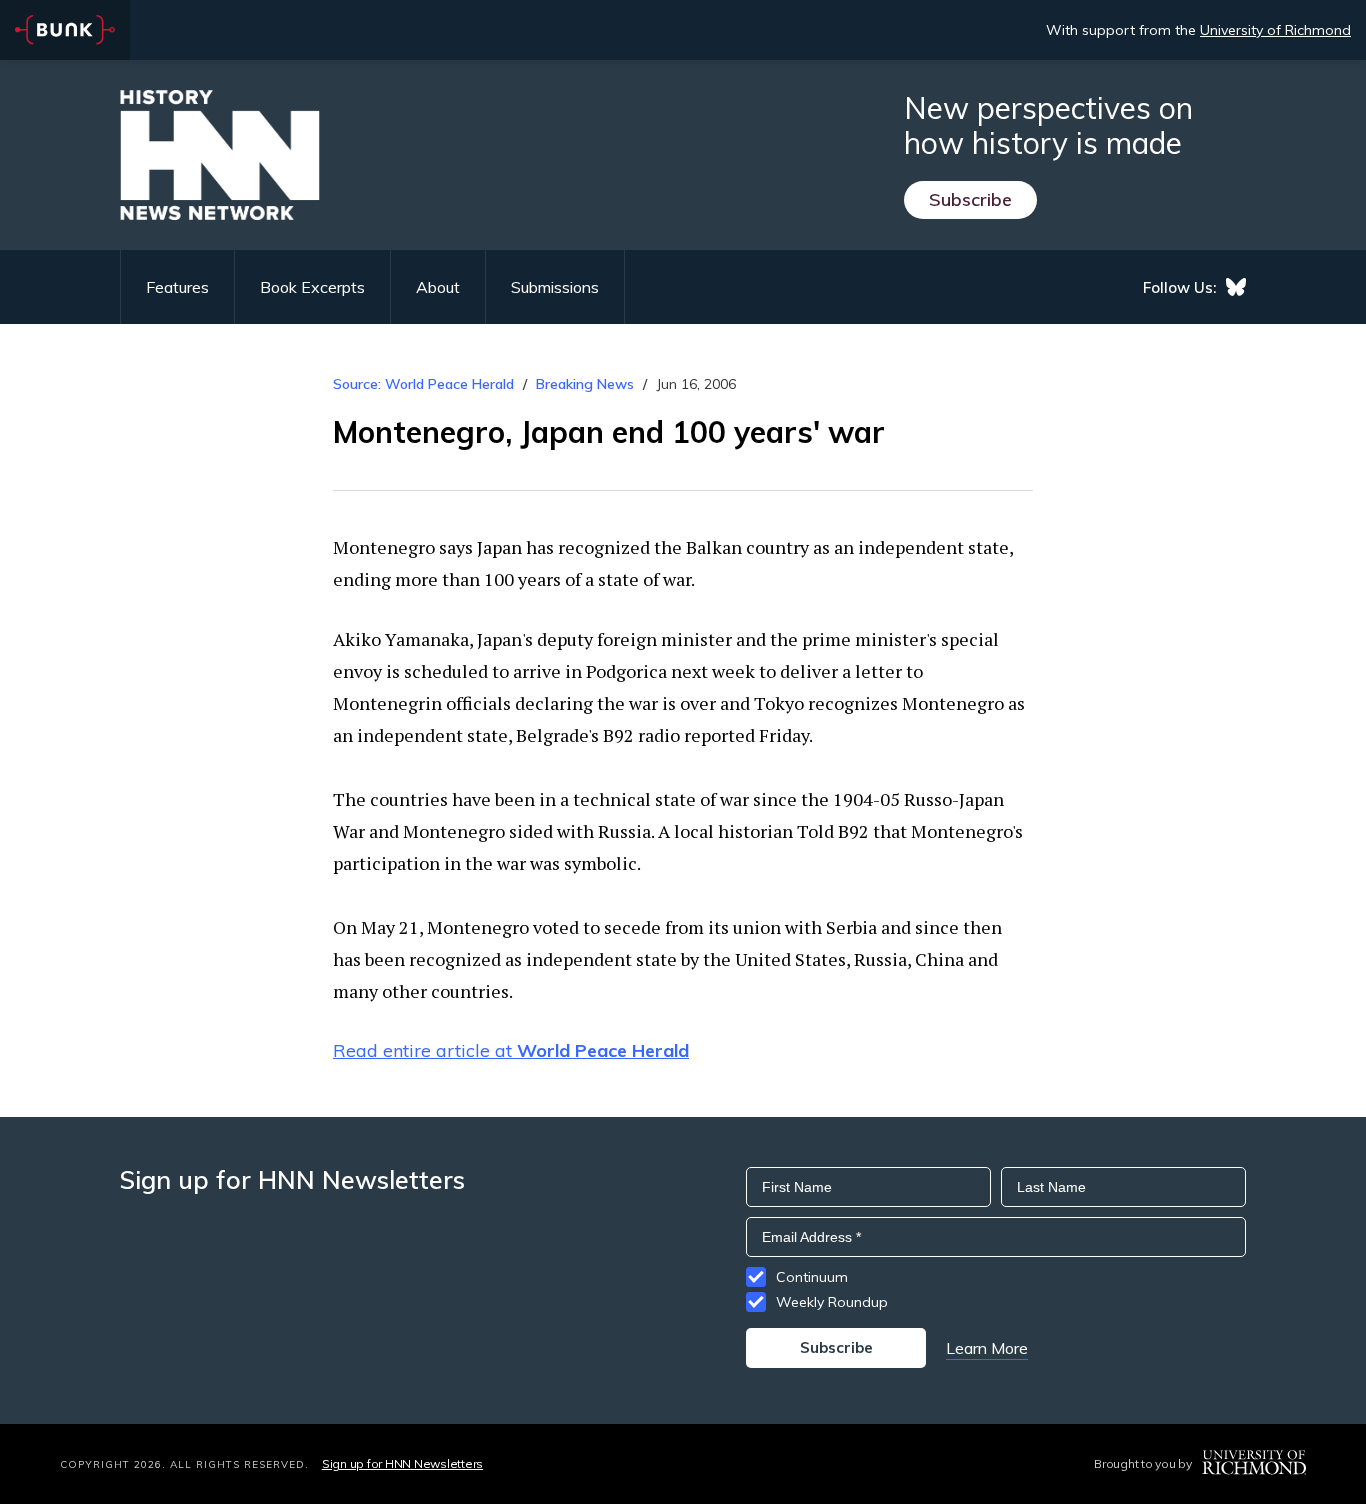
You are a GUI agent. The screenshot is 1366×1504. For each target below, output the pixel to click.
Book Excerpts (312, 287)
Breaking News (585, 384)
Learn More (987, 1348)
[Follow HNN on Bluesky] (1236, 287)
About (438, 287)
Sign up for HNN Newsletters (402, 1463)
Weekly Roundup (832, 1302)
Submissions (555, 287)
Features (177, 287)
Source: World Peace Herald (423, 384)
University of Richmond (1275, 30)
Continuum (812, 1277)
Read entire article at (511, 1050)
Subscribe (970, 199)
